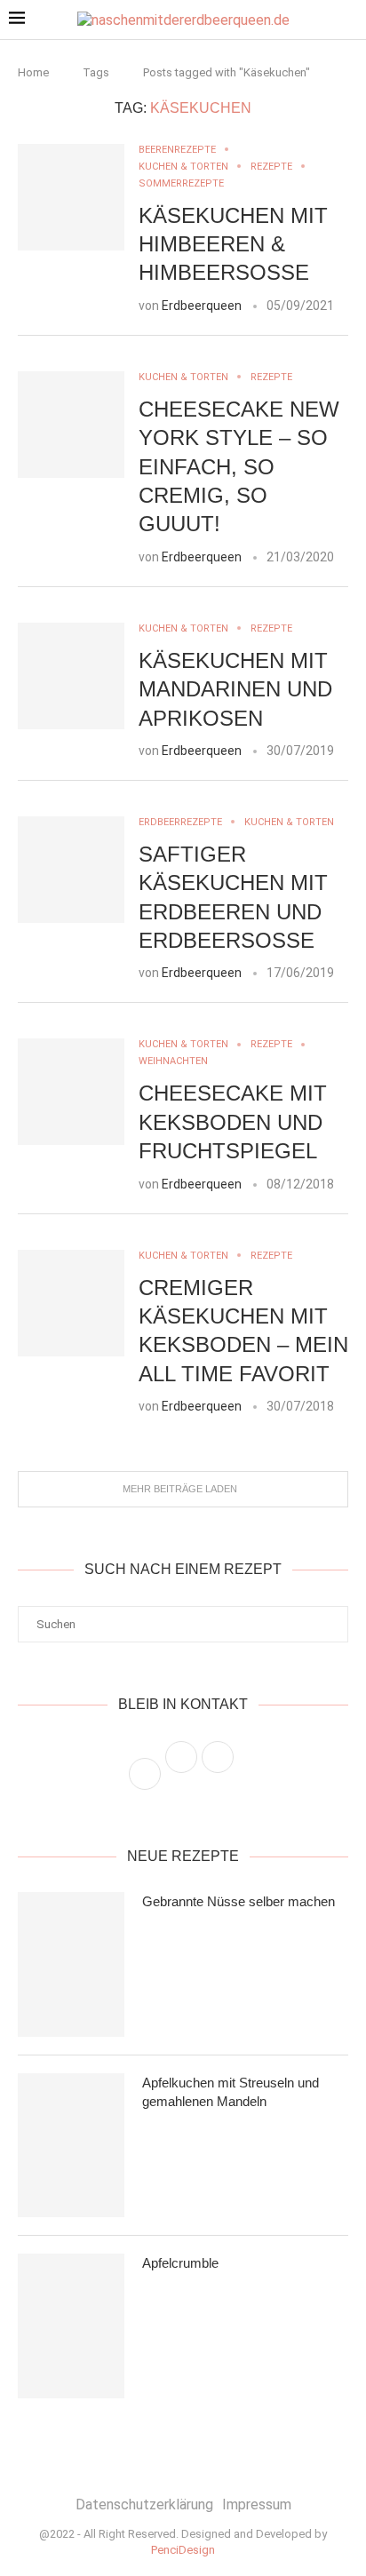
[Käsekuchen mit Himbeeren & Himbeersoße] (71, 197)
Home (33, 72)
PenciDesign (183, 2550)
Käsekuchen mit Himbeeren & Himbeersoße (233, 244)
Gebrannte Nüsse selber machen (239, 1901)
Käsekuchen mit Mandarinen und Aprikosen (235, 689)
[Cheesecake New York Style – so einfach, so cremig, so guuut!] (71, 425)
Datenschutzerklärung (144, 2504)
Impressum (257, 2504)
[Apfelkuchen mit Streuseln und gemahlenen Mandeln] (71, 2145)
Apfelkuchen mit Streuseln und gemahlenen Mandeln (231, 2092)
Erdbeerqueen (202, 306)
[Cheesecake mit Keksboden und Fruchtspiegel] (71, 1092)
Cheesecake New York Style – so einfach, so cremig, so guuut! (239, 467)
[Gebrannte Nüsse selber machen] (71, 1964)
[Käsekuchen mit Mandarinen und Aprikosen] (71, 676)
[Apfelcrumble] (71, 2326)
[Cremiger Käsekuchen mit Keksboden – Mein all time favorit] (71, 1303)
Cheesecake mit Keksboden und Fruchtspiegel (233, 1122)
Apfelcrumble (180, 2263)
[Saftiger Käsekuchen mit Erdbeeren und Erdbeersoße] (71, 870)
